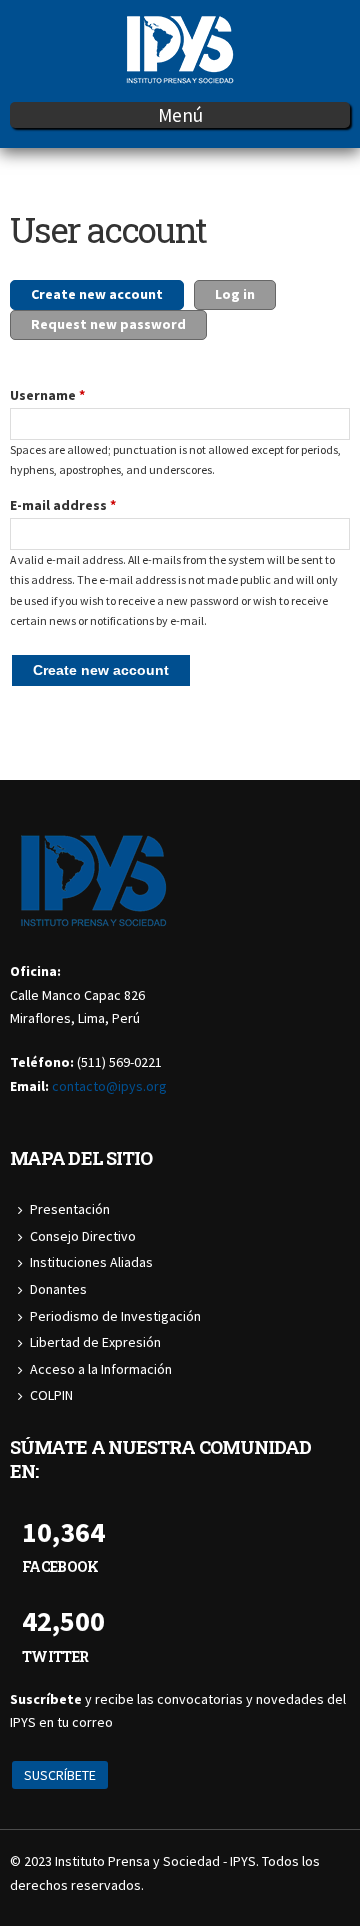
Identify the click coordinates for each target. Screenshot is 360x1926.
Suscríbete (60, 1775)
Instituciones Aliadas (91, 1262)
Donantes (58, 1289)
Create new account (107, 294)
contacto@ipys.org (109, 1086)
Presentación (70, 1209)
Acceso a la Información (101, 1369)
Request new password (108, 324)
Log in (235, 294)
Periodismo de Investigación (115, 1316)
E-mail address (63, 505)
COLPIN (51, 1395)
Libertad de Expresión (95, 1342)
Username (47, 395)
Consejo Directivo (83, 1236)
